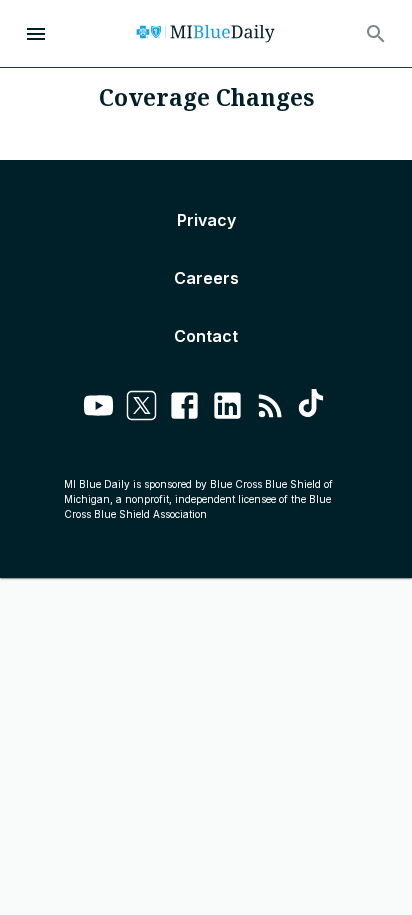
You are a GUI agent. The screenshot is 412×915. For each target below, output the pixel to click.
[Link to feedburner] (270, 408)
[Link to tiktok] (313, 408)
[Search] (376, 34)
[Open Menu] (36, 34)
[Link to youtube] (98, 408)
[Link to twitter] (141, 408)
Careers (206, 278)
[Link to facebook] (184, 408)
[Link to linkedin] (227, 408)
